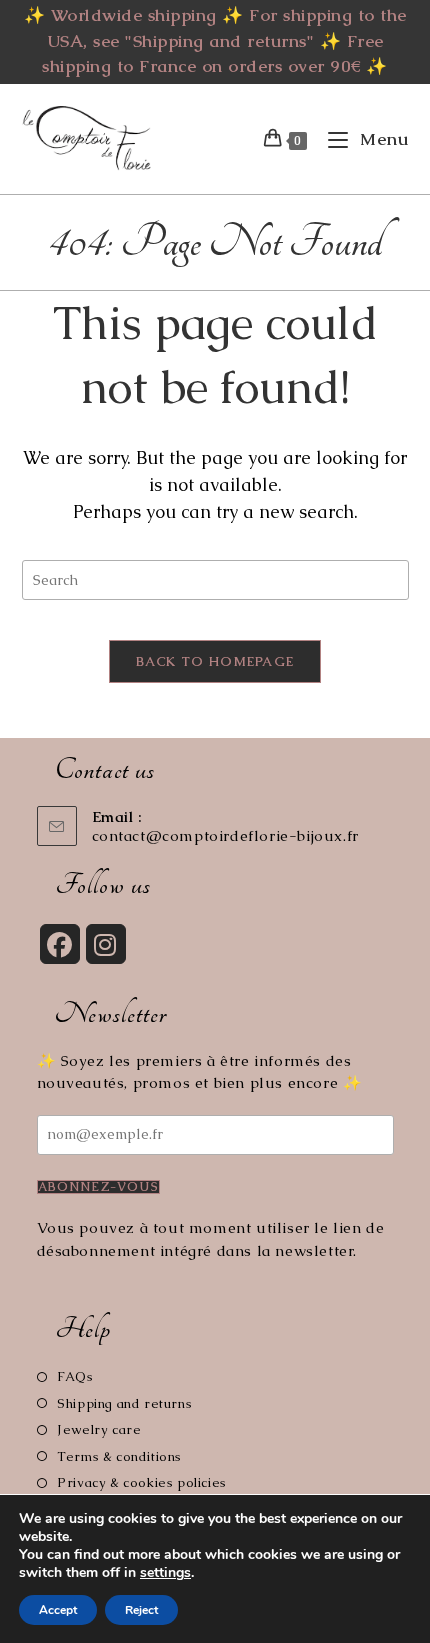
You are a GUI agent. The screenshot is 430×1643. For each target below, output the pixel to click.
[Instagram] (106, 944)
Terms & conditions (119, 1456)
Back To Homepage (215, 661)
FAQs (75, 1376)
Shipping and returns (124, 1403)
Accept (58, 1610)
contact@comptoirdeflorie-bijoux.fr (225, 835)
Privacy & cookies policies (142, 1482)
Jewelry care (99, 1429)
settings (165, 1573)
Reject (141, 1610)
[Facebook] (60, 944)
